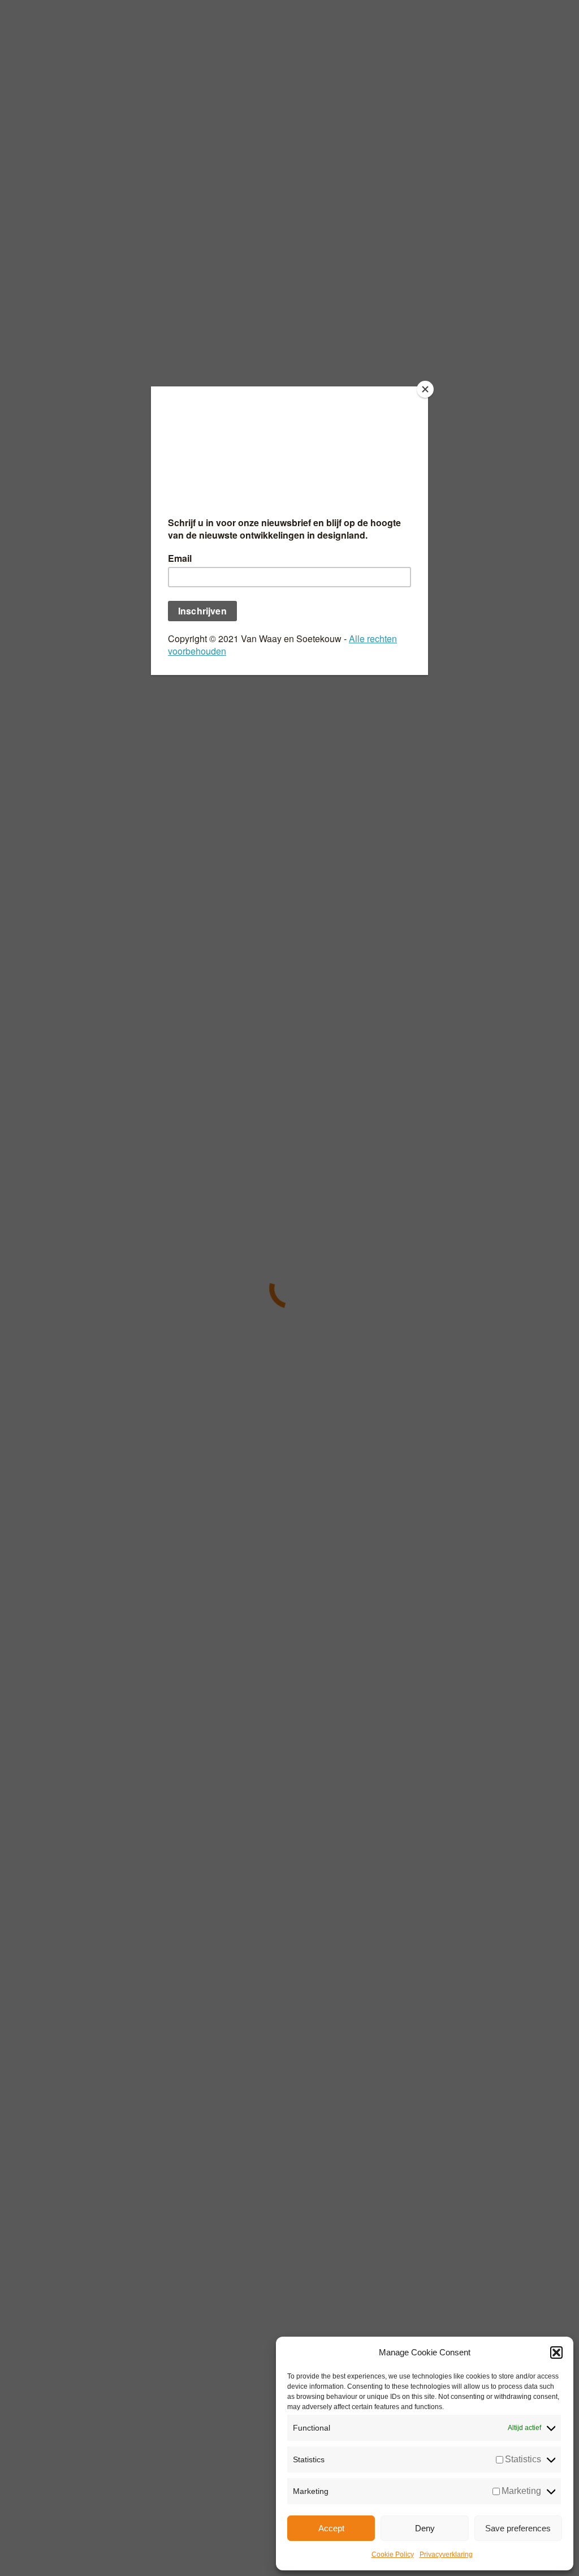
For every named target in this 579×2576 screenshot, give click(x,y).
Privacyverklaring (446, 2555)
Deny (425, 2528)
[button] (556, 2353)
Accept (331, 2528)
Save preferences (518, 2528)
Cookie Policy (393, 2555)
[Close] (425, 389)
